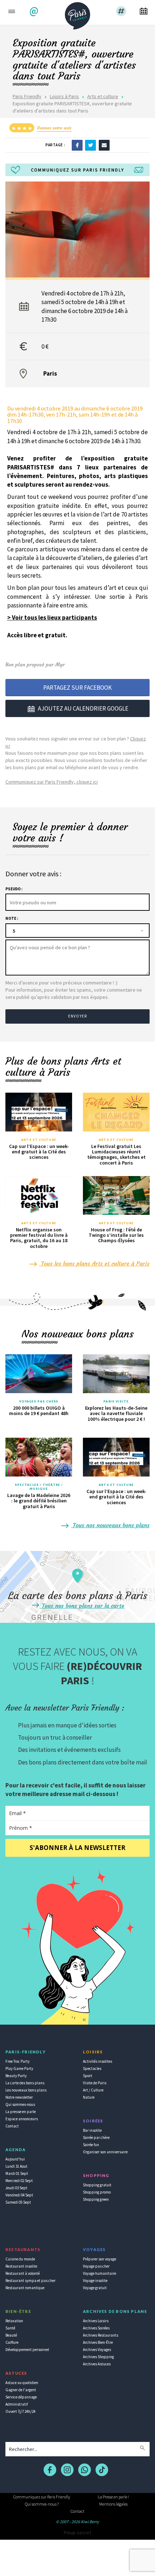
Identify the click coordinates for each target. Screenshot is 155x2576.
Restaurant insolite (21, 2266)
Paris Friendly (27, 96)
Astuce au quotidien (22, 2383)
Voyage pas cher (96, 2266)
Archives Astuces (97, 2364)
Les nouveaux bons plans (26, 2090)
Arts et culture (103, 96)
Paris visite (116, 1401)
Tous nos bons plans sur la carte (82, 1606)
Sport (88, 2076)
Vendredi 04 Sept (19, 2195)
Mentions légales (113, 2504)
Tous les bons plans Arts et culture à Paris (94, 1263)
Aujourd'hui (15, 2159)
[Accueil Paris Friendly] (77, 14)
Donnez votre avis (54, 128)
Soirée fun (91, 2145)
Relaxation (14, 2321)
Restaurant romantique (25, 2288)
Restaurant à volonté (23, 2273)
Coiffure (12, 2342)
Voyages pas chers (39, 1401)
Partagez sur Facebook (77, 688)
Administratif (17, 2404)
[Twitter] (90, 145)
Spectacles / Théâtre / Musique (39, 1487)
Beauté (11, 2335)
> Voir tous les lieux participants (52, 617)
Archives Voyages (97, 2350)
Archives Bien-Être (98, 2342)
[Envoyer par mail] (104, 145)
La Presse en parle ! (113, 2497)
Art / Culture (93, 2090)
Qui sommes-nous (20, 2104)
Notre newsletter (19, 2097)
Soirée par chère (96, 2138)
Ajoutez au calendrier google (83, 708)
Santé (10, 2328)
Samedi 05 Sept (18, 2202)
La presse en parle (21, 2112)
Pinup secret (77, 2533)
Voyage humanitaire (99, 2273)
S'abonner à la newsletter (77, 1848)
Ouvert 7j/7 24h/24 (20, 2411)
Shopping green (96, 2199)
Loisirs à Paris (64, 96)
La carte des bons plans (25, 2083)
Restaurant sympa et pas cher (30, 2281)
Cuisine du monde (20, 2259)
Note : (12, 918)
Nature (89, 2097)
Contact (12, 2126)
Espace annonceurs (22, 2119)
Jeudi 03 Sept (16, 2188)
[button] (35, 12)
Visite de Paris (95, 2083)
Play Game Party (19, 2068)
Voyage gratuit (95, 2288)
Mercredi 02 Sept (19, 2181)
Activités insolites (98, 2061)
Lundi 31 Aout (16, 2166)
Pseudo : (14, 889)
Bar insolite (92, 2130)
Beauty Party (16, 2076)
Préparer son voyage (99, 2259)
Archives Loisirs (96, 2321)
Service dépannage (21, 2397)
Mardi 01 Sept (17, 2173)
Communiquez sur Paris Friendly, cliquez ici (52, 782)
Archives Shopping (98, 2357)
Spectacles (92, 2068)
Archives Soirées (96, 2328)
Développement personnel (27, 2350)
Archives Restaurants (101, 2335)
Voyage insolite (95, 2281)
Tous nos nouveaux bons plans (110, 1525)
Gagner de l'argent (21, 2390)
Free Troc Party (17, 2061)
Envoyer (77, 1016)
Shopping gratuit (97, 2185)
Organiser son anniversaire (105, 2152)
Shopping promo (97, 2192)
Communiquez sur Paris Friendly (42, 2497)
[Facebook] (77, 145)
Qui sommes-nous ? (42, 2504)
